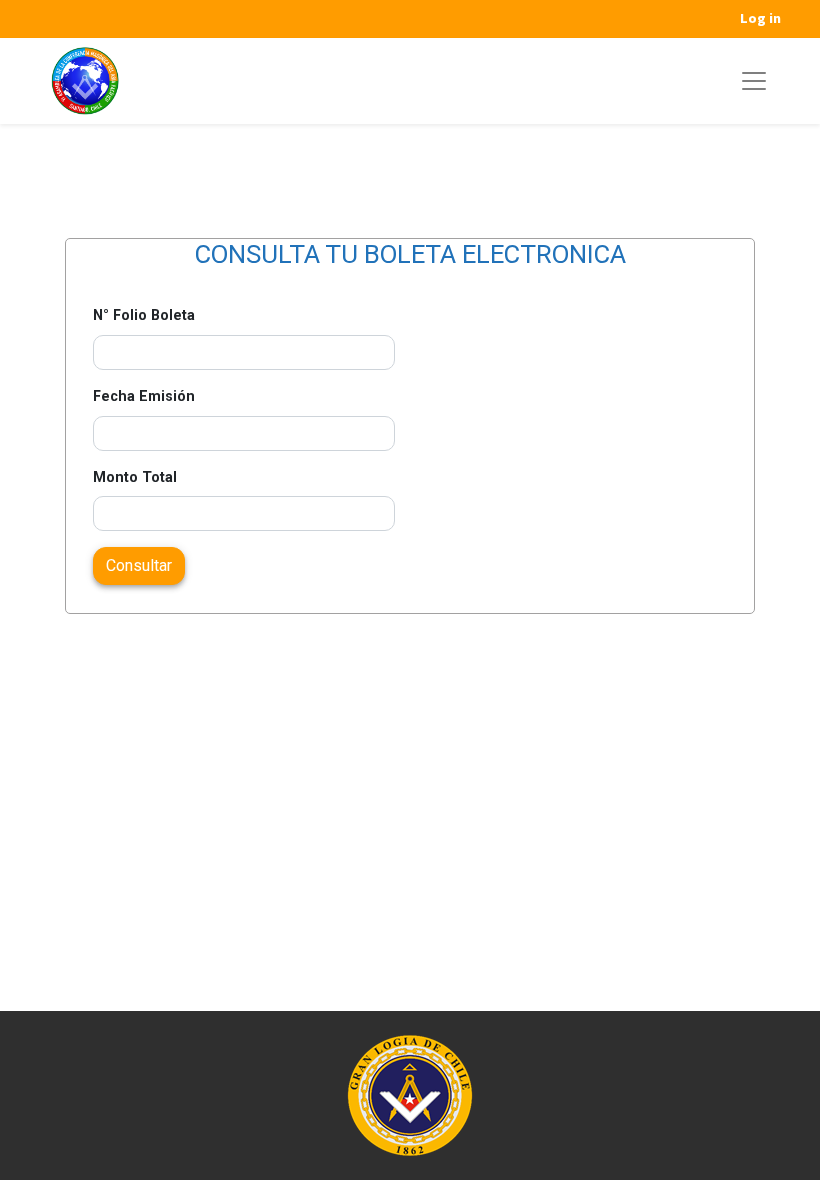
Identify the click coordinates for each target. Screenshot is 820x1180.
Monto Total (135, 477)
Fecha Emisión (144, 396)
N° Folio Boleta (144, 315)
